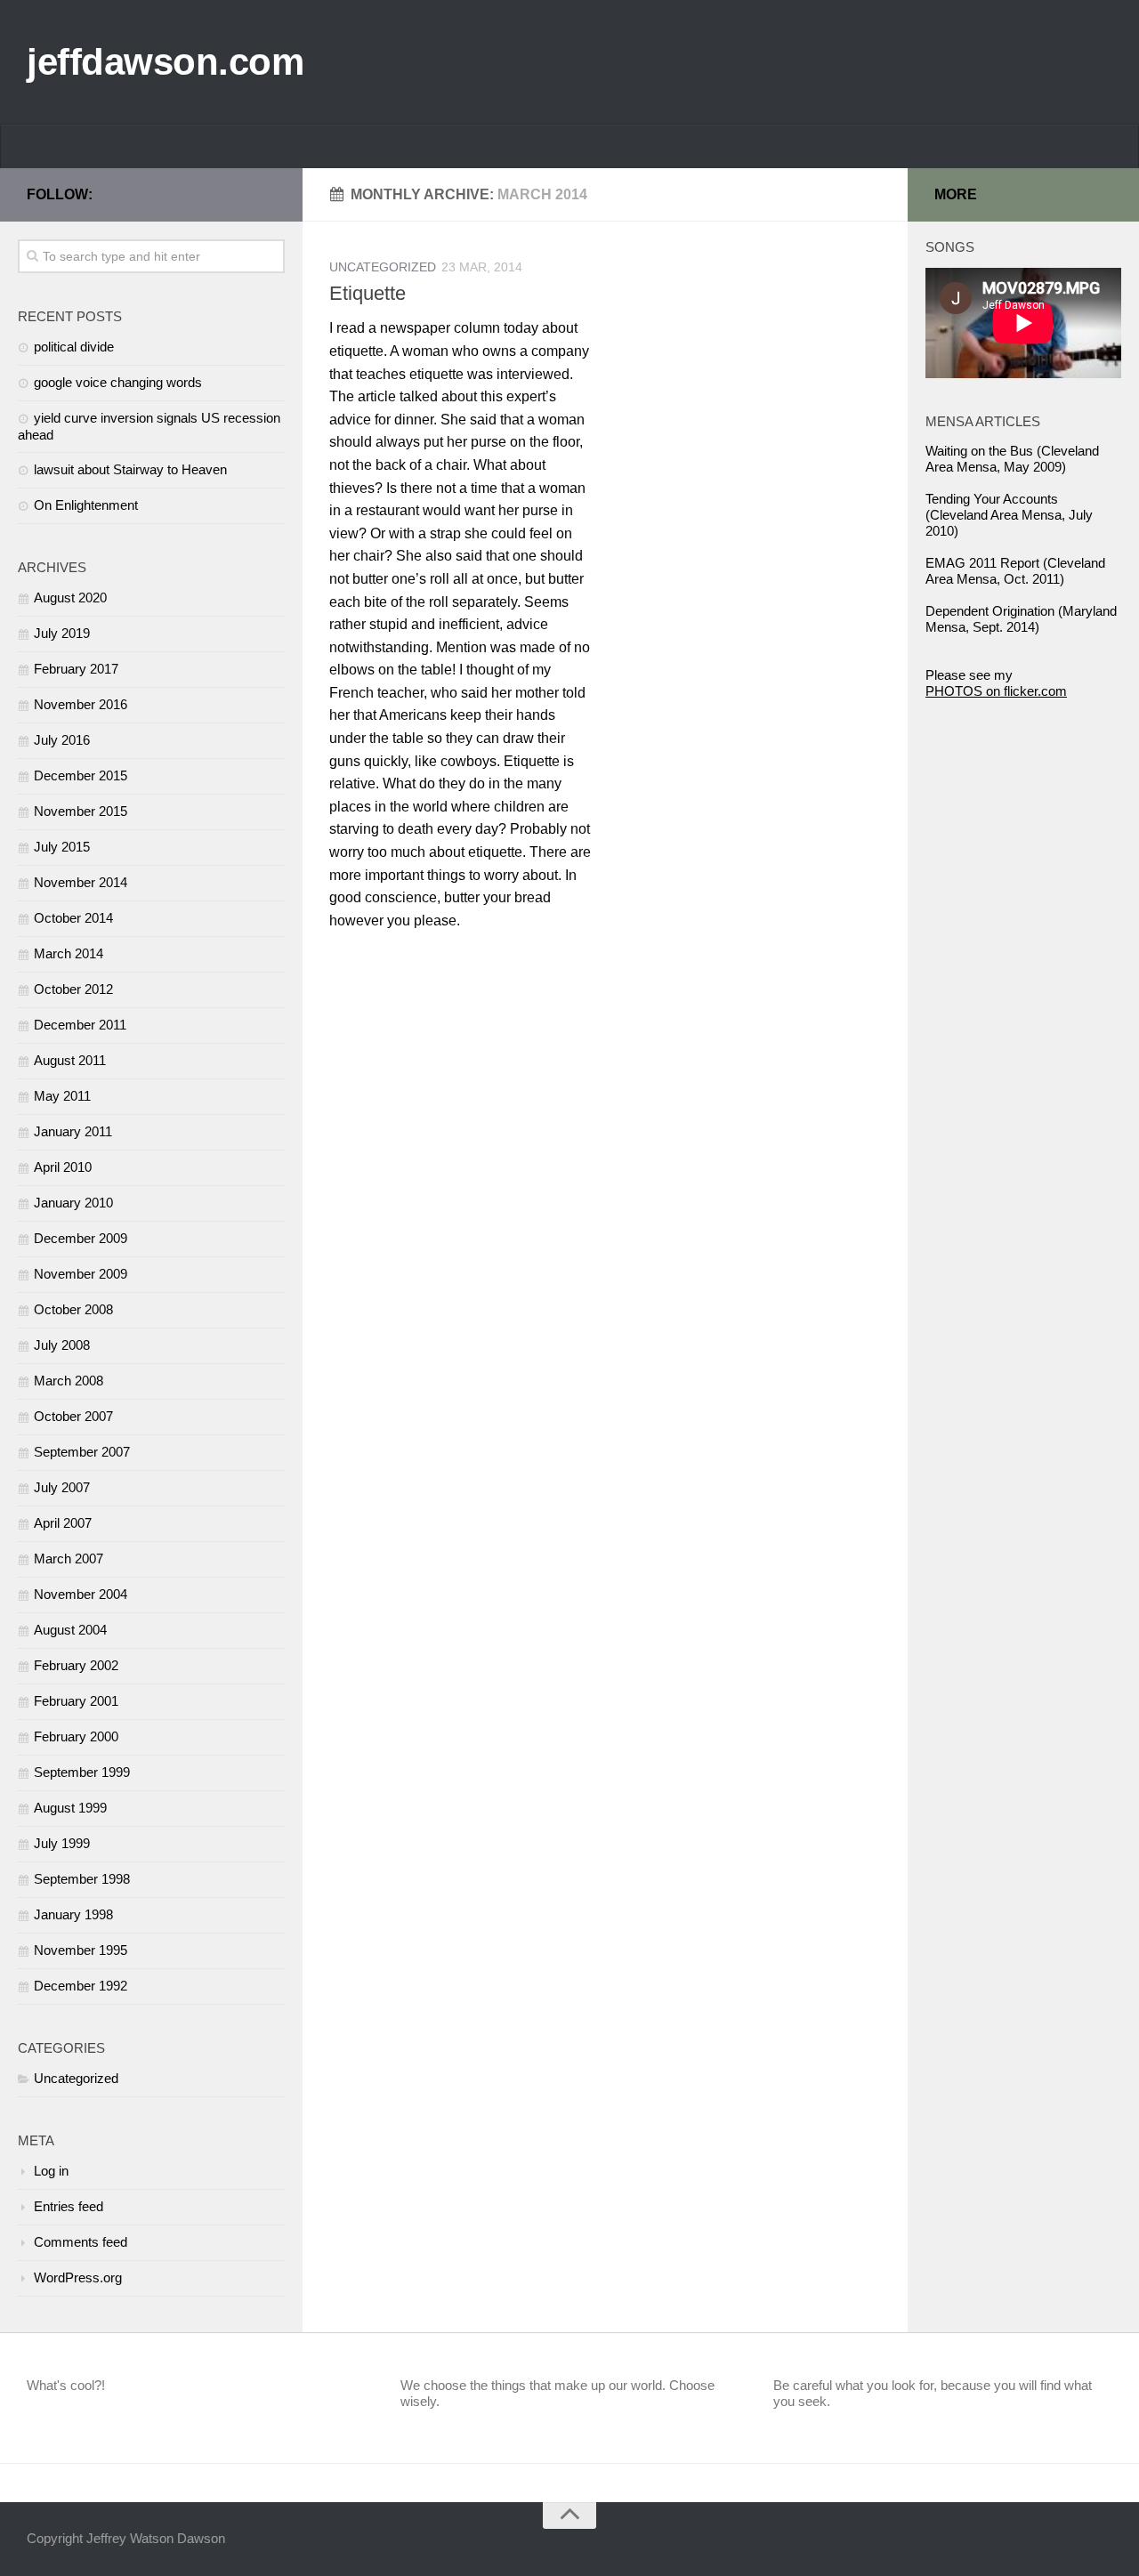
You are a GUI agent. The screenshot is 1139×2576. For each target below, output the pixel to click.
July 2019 (62, 633)
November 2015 (81, 811)
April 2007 (63, 1523)
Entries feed (69, 2206)
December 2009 (81, 1238)
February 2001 (76, 1701)
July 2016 (62, 740)
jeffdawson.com (165, 62)
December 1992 (81, 1986)
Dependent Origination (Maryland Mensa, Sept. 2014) (1021, 619)
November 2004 (81, 1594)
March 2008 (69, 1381)
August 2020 (70, 598)
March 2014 (69, 953)
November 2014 (81, 882)
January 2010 (73, 1203)
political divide (74, 347)
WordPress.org (78, 2277)
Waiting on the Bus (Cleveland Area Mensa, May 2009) (1012, 459)
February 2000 (76, 1736)
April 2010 (63, 1167)
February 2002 (76, 1665)
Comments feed (81, 2242)
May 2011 (62, 1096)
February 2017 (76, 669)
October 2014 (73, 918)
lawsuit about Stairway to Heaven (130, 469)
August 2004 (70, 1630)
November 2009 (81, 1274)
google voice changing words (118, 382)
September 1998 (82, 1879)
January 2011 (73, 1131)
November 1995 (81, 1950)
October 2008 (73, 1309)
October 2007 (73, 1416)
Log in (51, 2171)
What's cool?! (66, 2385)
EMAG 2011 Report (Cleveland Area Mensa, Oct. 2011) (1015, 571)
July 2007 (62, 1487)
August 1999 (70, 1808)
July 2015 (62, 847)
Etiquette (368, 293)
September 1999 (82, 1772)
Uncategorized (383, 267)
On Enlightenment (86, 505)
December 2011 (80, 1025)
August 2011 (70, 1060)
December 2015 (81, 775)
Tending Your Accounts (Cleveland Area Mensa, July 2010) (1009, 515)
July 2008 (62, 1345)
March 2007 (69, 1559)
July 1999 (62, 1843)
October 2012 (73, 989)
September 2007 (82, 1452)
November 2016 (81, 704)
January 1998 (73, 1914)
